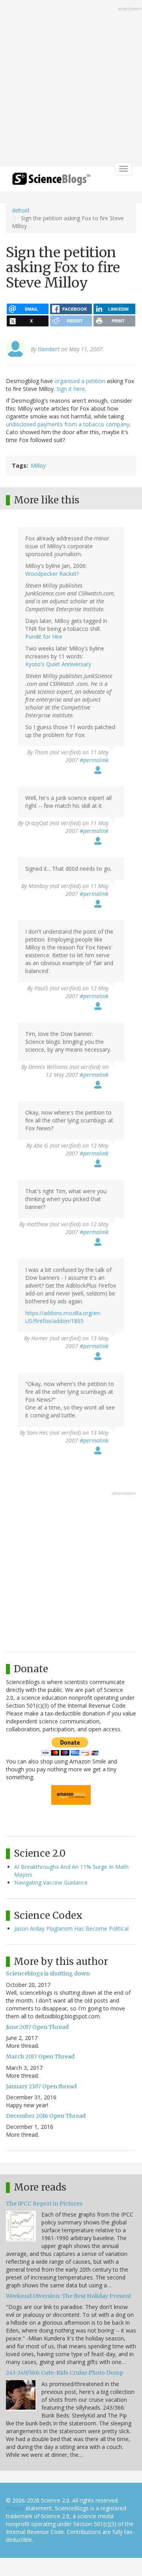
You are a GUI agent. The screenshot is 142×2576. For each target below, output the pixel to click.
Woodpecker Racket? (52, 574)
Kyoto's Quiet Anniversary (58, 664)
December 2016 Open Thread (46, 2116)
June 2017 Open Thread (37, 2027)
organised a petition (80, 381)
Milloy (38, 465)
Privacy (15, 2508)
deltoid (21, 210)
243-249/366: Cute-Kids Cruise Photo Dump (64, 2373)
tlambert (49, 349)
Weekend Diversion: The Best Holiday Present (68, 2296)
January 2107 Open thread (41, 2086)
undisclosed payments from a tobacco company (68, 424)
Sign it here (71, 389)
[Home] (51, 181)
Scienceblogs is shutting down (48, 1973)
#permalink (94, 760)
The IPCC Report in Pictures (44, 2204)
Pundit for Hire (44, 637)
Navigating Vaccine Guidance (51, 1882)
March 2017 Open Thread (40, 2056)
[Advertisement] (71, 84)
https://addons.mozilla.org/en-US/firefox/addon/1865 (64, 1317)
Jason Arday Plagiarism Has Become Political (71, 1928)
